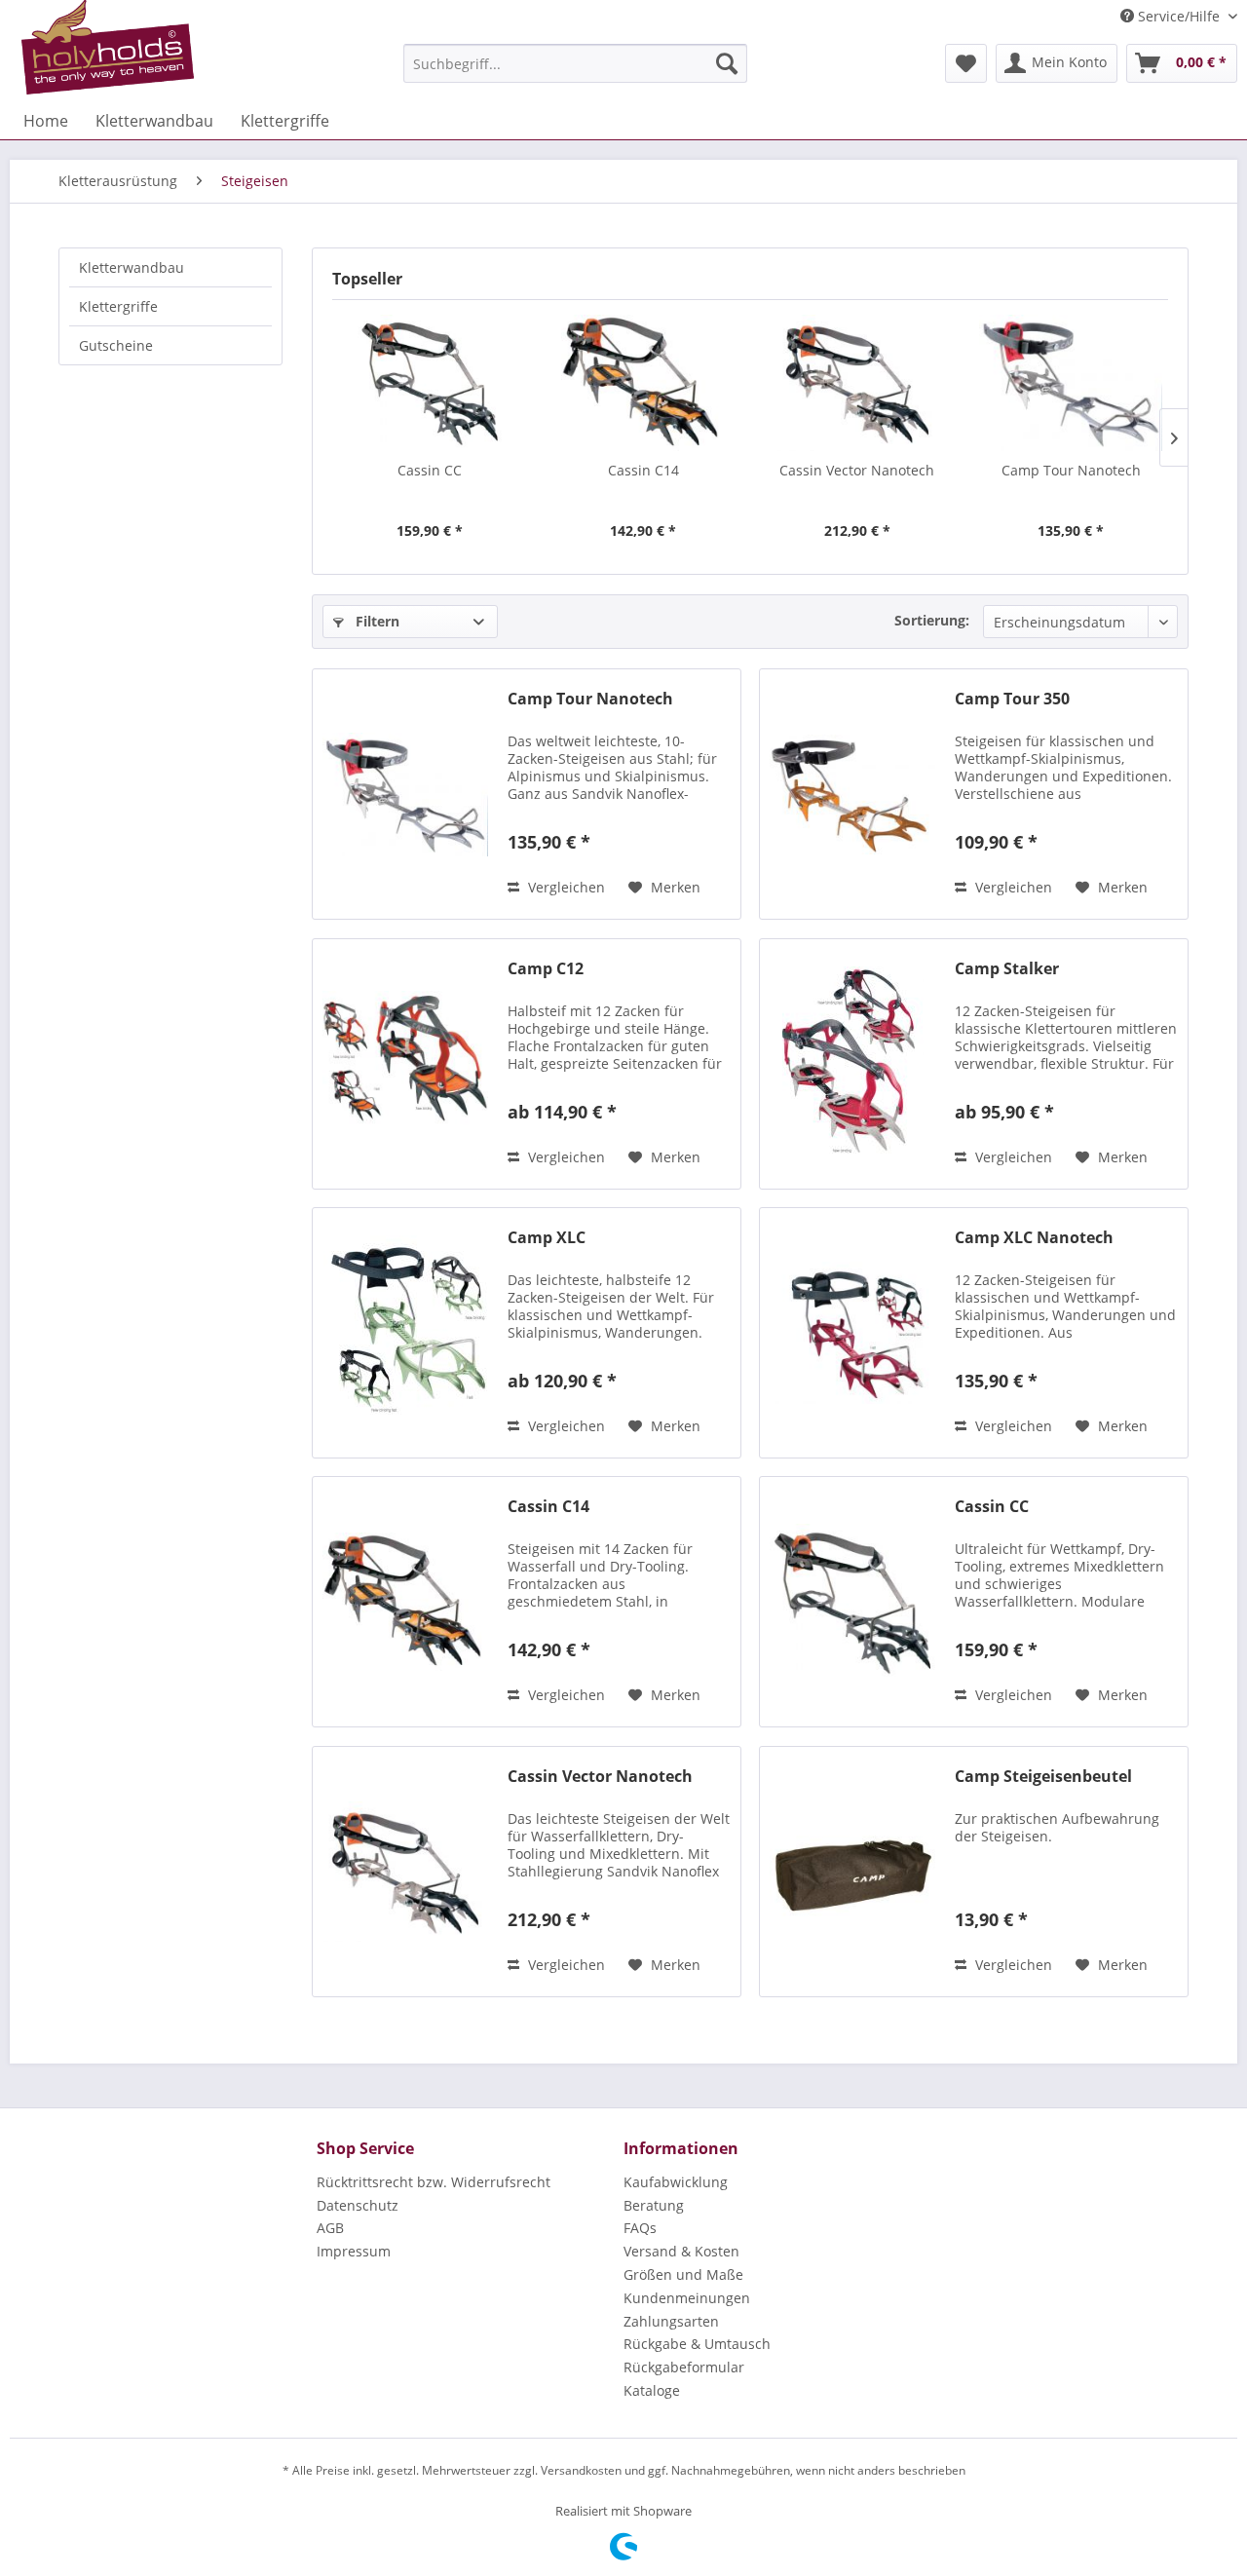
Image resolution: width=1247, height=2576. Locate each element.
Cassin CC (430, 470)
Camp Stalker (1007, 969)
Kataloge (652, 2390)
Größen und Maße (683, 2274)
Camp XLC (547, 1238)
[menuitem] (575, 63)
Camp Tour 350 (1012, 699)
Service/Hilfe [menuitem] (1179, 16)
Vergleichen (565, 887)
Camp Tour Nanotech (1071, 470)
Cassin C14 (643, 470)
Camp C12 (546, 969)
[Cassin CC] (430, 383)
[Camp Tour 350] (852, 794)
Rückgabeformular (684, 2367)
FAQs (640, 2228)
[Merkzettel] (966, 63)
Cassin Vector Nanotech (857, 470)
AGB (330, 2228)
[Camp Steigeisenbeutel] (852, 1872)
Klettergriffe (118, 306)
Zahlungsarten (671, 2321)
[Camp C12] (405, 1064)
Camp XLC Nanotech (1034, 1238)
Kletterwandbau (132, 267)
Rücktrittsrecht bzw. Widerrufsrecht (434, 2182)
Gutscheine (116, 345)
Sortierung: (932, 620)
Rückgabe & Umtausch (697, 2344)
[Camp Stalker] (852, 1064)
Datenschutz (358, 2205)
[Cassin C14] (644, 383)
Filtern (376, 621)
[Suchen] (727, 63)
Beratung (654, 2205)
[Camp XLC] (405, 1333)
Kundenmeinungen (687, 2298)
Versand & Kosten (681, 2251)
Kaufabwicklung (676, 2182)
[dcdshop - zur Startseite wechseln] (108, 48)
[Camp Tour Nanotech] (1072, 383)
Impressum (354, 2251)
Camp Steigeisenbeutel (1043, 1777)
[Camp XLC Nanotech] (852, 1333)
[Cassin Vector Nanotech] (857, 383)
